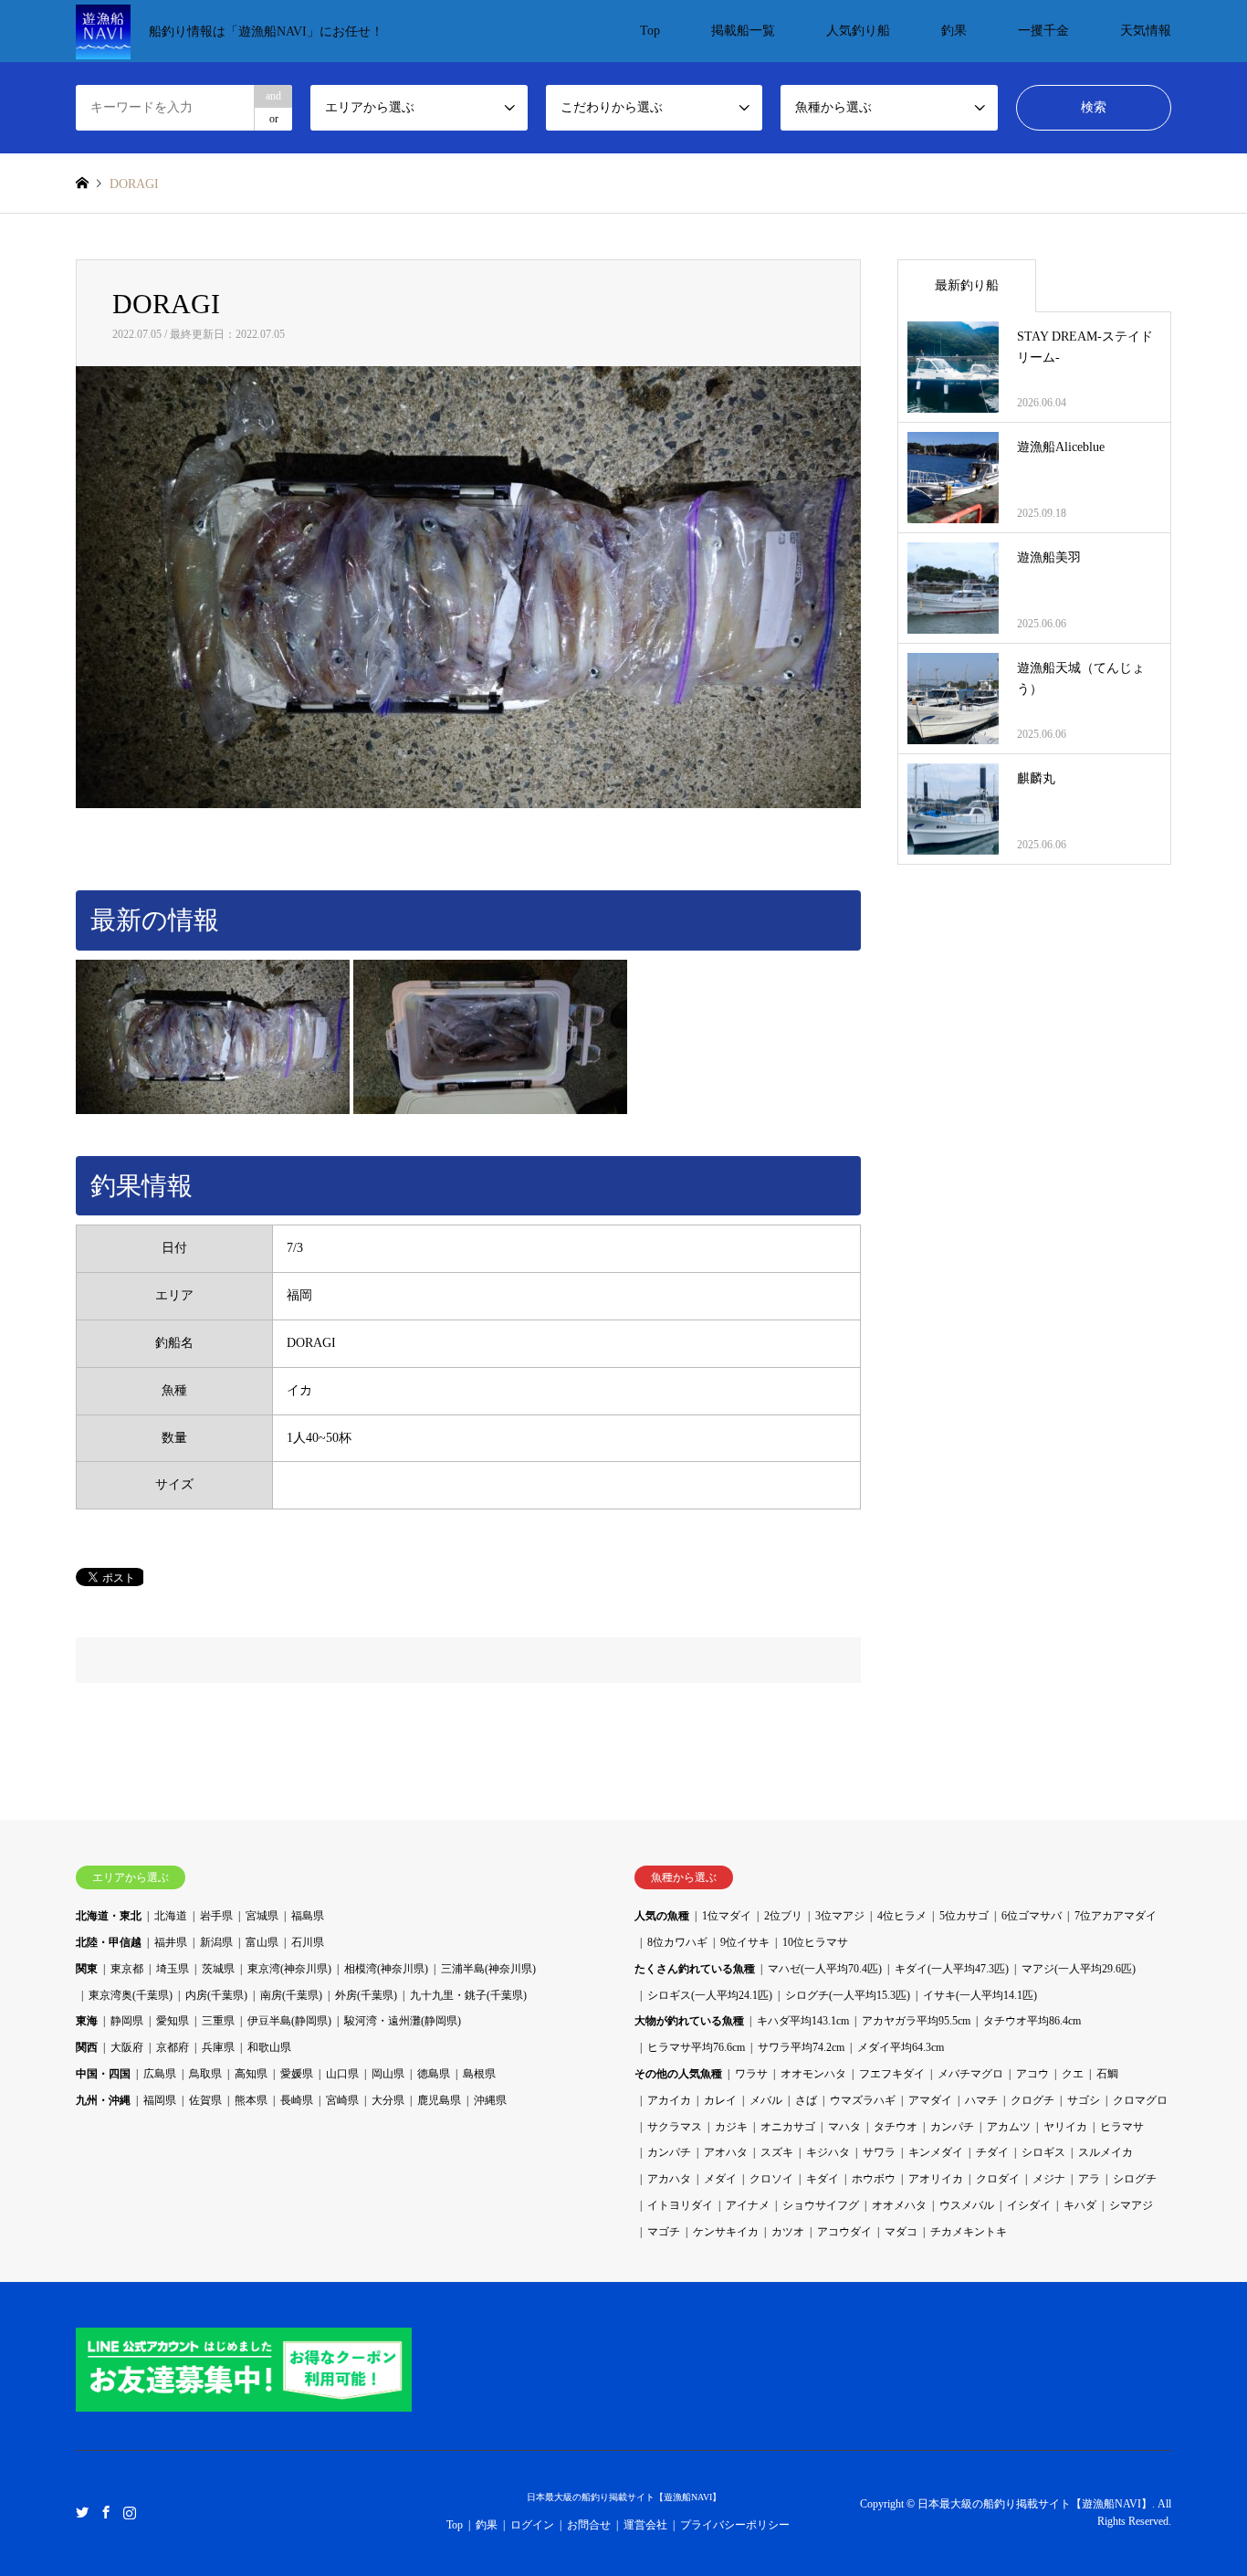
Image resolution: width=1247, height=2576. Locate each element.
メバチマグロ (970, 2074)
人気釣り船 (858, 31)
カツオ (788, 2232)
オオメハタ (899, 2205)
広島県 (160, 2074)
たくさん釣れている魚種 (695, 1969)
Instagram (130, 2512)
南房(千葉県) (291, 1995)
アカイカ (669, 2100)
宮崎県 (342, 2100)
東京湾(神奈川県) (289, 1969)
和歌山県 (269, 2047)
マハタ (844, 2127)
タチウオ (896, 2127)
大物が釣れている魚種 (689, 2021)
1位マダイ (727, 1916)
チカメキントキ (969, 2232)
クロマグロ (1140, 2100)
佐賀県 (205, 2100)
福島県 (308, 1916)
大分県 (388, 2100)
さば (806, 2100)
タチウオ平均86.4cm (1032, 2021)
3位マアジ (840, 1916)
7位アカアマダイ (1116, 1916)
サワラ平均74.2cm (801, 2047)
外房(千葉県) (366, 1995)
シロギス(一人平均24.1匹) (710, 1995)
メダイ (720, 2179)
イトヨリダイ (680, 2205)
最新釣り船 (967, 285)
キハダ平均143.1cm (803, 2021)
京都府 (173, 2047)
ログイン (532, 2525)
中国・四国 (103, 2074)
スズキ (777, 2152)
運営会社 (645, 2525)
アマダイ (930, 2100)
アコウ (1032, 2074)
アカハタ (669, 2179)
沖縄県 (490, 2100)
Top (650, 31)
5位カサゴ (964, 1916)
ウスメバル (967, 2205)
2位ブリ (783, 1916)
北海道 (171, 1916)
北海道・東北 (109, 1916)
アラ (1089, 2179)
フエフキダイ (892, 2074)
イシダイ (1029, 2205)
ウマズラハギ (863, 2100)
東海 (87, 2021)
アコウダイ (844, 2232)
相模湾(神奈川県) (386, 1969)
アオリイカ (936, 2179)
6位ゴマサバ (1032, 1916)
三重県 (218, 2021)
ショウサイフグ (821, 2205)
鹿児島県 (439, 2100)
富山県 (262, 1942)
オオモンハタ (813, 2074)
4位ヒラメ (902, 1916)
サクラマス (675, 2127)
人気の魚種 (662, 1916)
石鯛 (1107, 2074)
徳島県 (434, 2074)
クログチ (1032, 2100)
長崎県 (297, 2100)
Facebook (106, 2512)
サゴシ (1084, 2100)
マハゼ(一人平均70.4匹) (825, 1969)
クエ (1073, 2074)
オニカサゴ (788, 2127)
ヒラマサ (1122, 2127)
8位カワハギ (677, 1942)
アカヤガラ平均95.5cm (916, 2021)
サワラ (879, 2152)
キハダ (1080, 2205)
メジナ (1049, 2179)
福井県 (171, 1942)
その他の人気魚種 (678, 2074)
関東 (87, 1969)
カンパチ (952, 2127)
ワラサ (751, 2074)
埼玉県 (173, 1969)
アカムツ (1009, 2127)
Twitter (82, 2512)
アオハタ (726, 2152)
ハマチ (981, 2100)
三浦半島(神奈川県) (488, 1969)
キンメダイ (936, 2152)
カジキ (731, 2127)
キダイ (823, 2179)
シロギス (1043, 2152)
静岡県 (127, 2021)
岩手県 (216, 1916)
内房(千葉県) (216, 1995)
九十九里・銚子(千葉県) (468, 1995)
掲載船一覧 (743, 31)
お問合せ (589, 2525)
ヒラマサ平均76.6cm (696, 2047)
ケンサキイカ (726, 2232)
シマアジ (1131, 2205)
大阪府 (127, 2047)
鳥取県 (205, 2074)
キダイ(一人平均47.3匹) (952, 1969)
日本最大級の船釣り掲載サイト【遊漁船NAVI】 (624, 2497)
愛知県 (173, 2021)
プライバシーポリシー (735, 2525)
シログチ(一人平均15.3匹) (848, 1995)
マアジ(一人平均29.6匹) (1079, 1969)
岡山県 (388, 2074)
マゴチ (664, 2232)
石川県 (308, 1942)
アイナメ (748, 2205)
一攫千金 (1043, 31)
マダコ (901, 2232)
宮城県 (262, 1916)
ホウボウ (874, 2179)
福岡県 (160, 2100)
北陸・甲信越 (109, 1942)
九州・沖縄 (103, 2100)
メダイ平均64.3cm (901, 2047)
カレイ (720, 2100)
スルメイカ (1106, 2152)
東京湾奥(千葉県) (131, 1995)
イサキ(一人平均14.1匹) (980, 1995)
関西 (87, 2047)
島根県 (479, 2074)
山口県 (342, 2074)
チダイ (992, 2152)
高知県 (251, 2074)
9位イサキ (745, 1942)
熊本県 (251, 2100)
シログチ (1135, 2179)
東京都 (127, 1969)
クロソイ (771, 2179)
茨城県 (218, 1969)
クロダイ (998, 2179)
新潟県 (216, 1942)
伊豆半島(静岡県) (289, 2021)
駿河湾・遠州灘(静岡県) (403, 2021)
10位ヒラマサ (815, 1942)
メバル (766, 2100)
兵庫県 (218, 2047)
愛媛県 (297, 2074)
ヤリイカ (1065, 2127)
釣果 (954, 31)
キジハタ (828, 2152)
